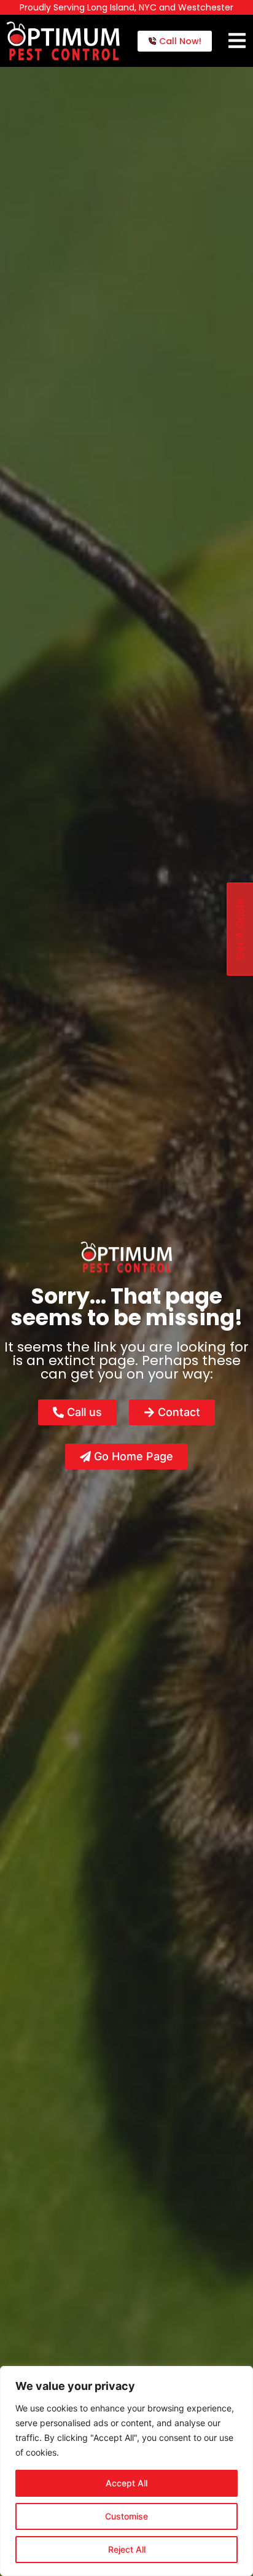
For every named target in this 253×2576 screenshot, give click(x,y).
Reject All (127, 2549)
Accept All (126, 2483)
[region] (126, 2471)
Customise (126, 2516)
